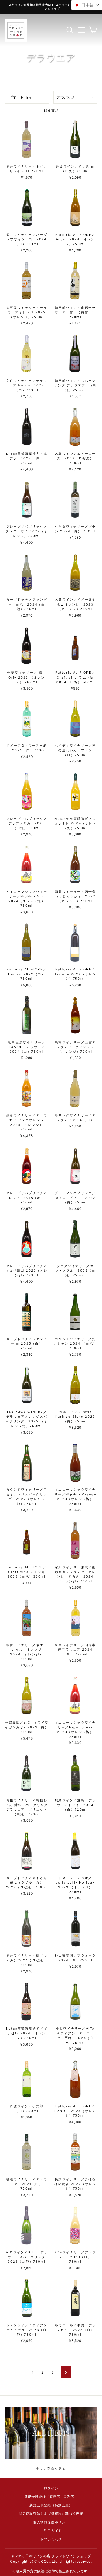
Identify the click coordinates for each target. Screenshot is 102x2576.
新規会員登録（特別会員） (51, 2505)
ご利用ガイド (51, 2531)
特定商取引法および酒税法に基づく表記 (51, 2514)
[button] (87, 5)
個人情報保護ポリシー (51, 2522)
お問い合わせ (51, 2539)
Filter (25, 97)
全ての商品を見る (51, 2468)
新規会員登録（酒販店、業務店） (51, 2497)
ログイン (51, 2488)
